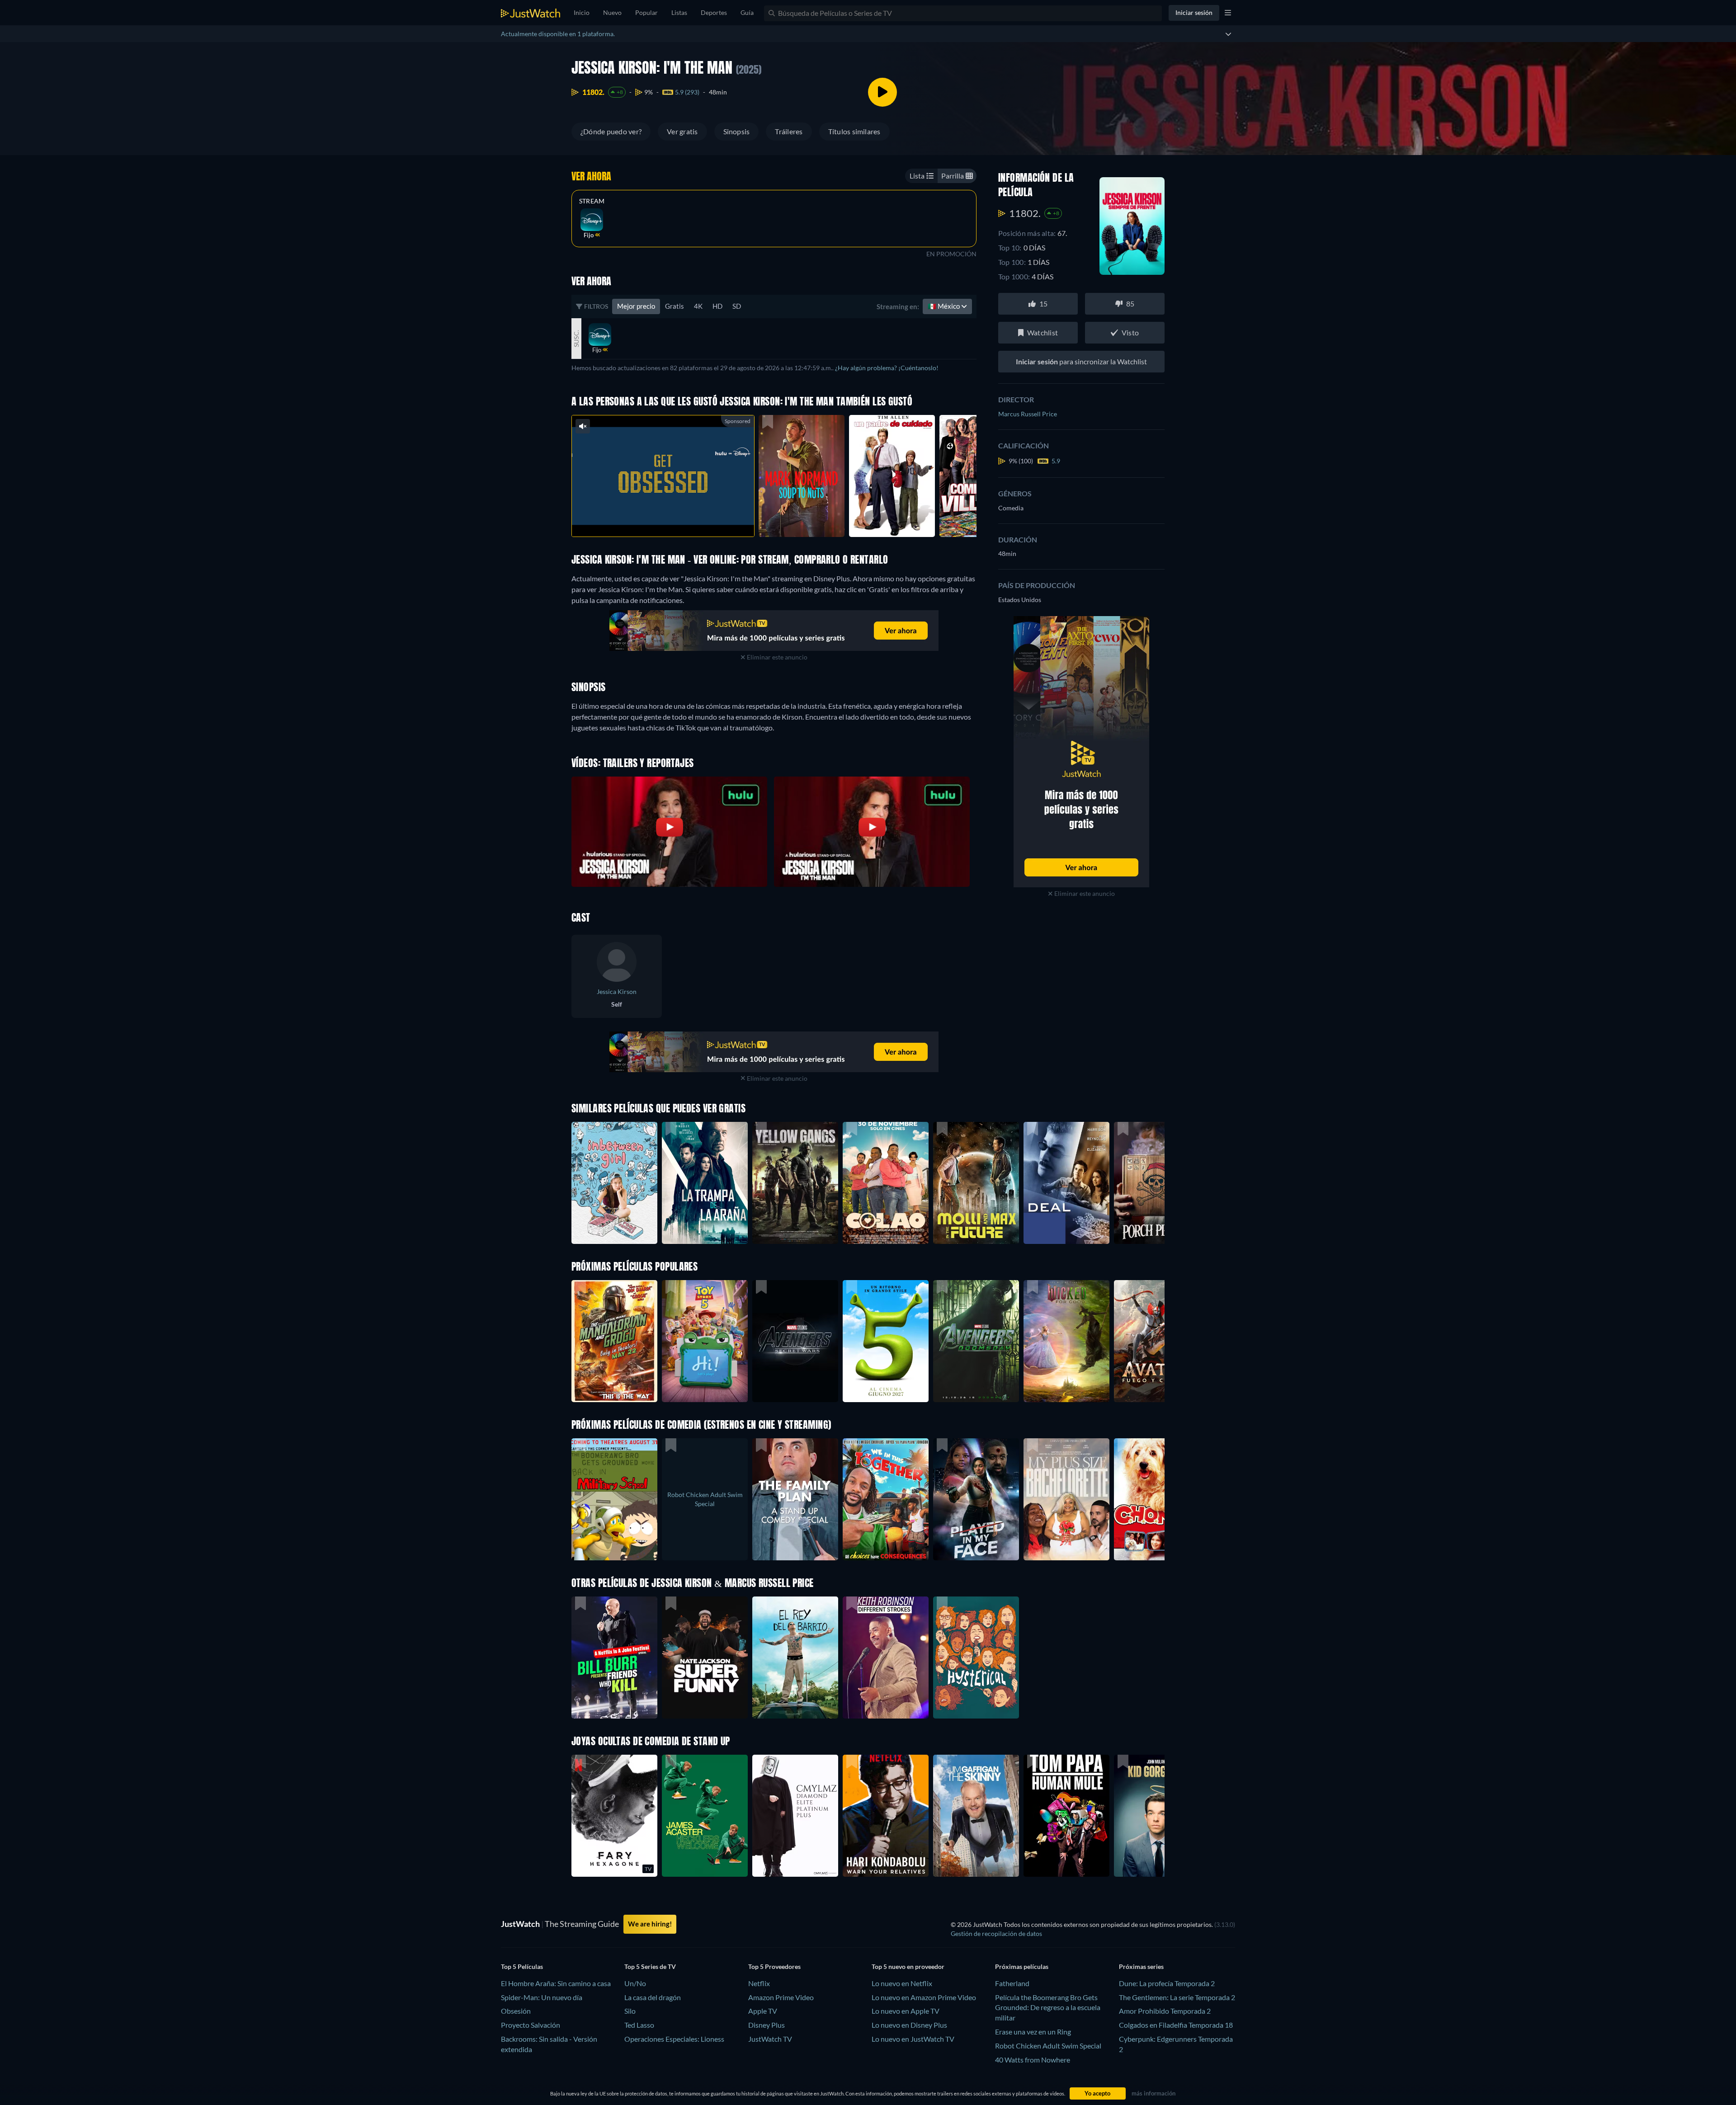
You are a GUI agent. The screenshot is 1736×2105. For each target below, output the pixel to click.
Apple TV (763, 2011)
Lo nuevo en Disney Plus (909, 2025)
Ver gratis (682, 131)
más (668, 518)
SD (737, 306)
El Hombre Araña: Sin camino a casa (556, 1983)
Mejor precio (636, 306)
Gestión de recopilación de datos (996, 1933)
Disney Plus (767, 2025)
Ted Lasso (639, 2025)
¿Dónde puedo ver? (611, 131)
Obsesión (516, 2011)
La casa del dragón (653, 1997)
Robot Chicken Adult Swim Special (1048, 2046)
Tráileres (789, 131)
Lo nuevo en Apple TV (906, 2011)
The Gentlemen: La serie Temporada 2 (1177, 1997)
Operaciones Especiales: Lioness (674, 2039)
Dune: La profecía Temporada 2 (1167, 1983)
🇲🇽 (944, 306)
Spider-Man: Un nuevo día (542, 1997)
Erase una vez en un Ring (1033, 2032)
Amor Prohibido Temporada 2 (1165, 2011)
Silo (630, 2011)
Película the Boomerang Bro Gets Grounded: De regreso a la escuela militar (1048, 2008)
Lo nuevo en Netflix (902, 1983)
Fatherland (1012, 1983)
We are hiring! (650, 1924)
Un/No (635, 1983)
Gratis (675, 306)
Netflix (759, 1983)
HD (717, 306)
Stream (592, 201)
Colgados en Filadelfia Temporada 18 (1176, 2025)
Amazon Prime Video (781, 1997)
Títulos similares (854, 131)
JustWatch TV (770, 2039)
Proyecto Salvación (531, 2025)
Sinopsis (737, 131)
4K (698, 306)
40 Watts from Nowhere (1033, 2060)
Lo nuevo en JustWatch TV (913, 2039)
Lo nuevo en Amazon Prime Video (924, 1997)
